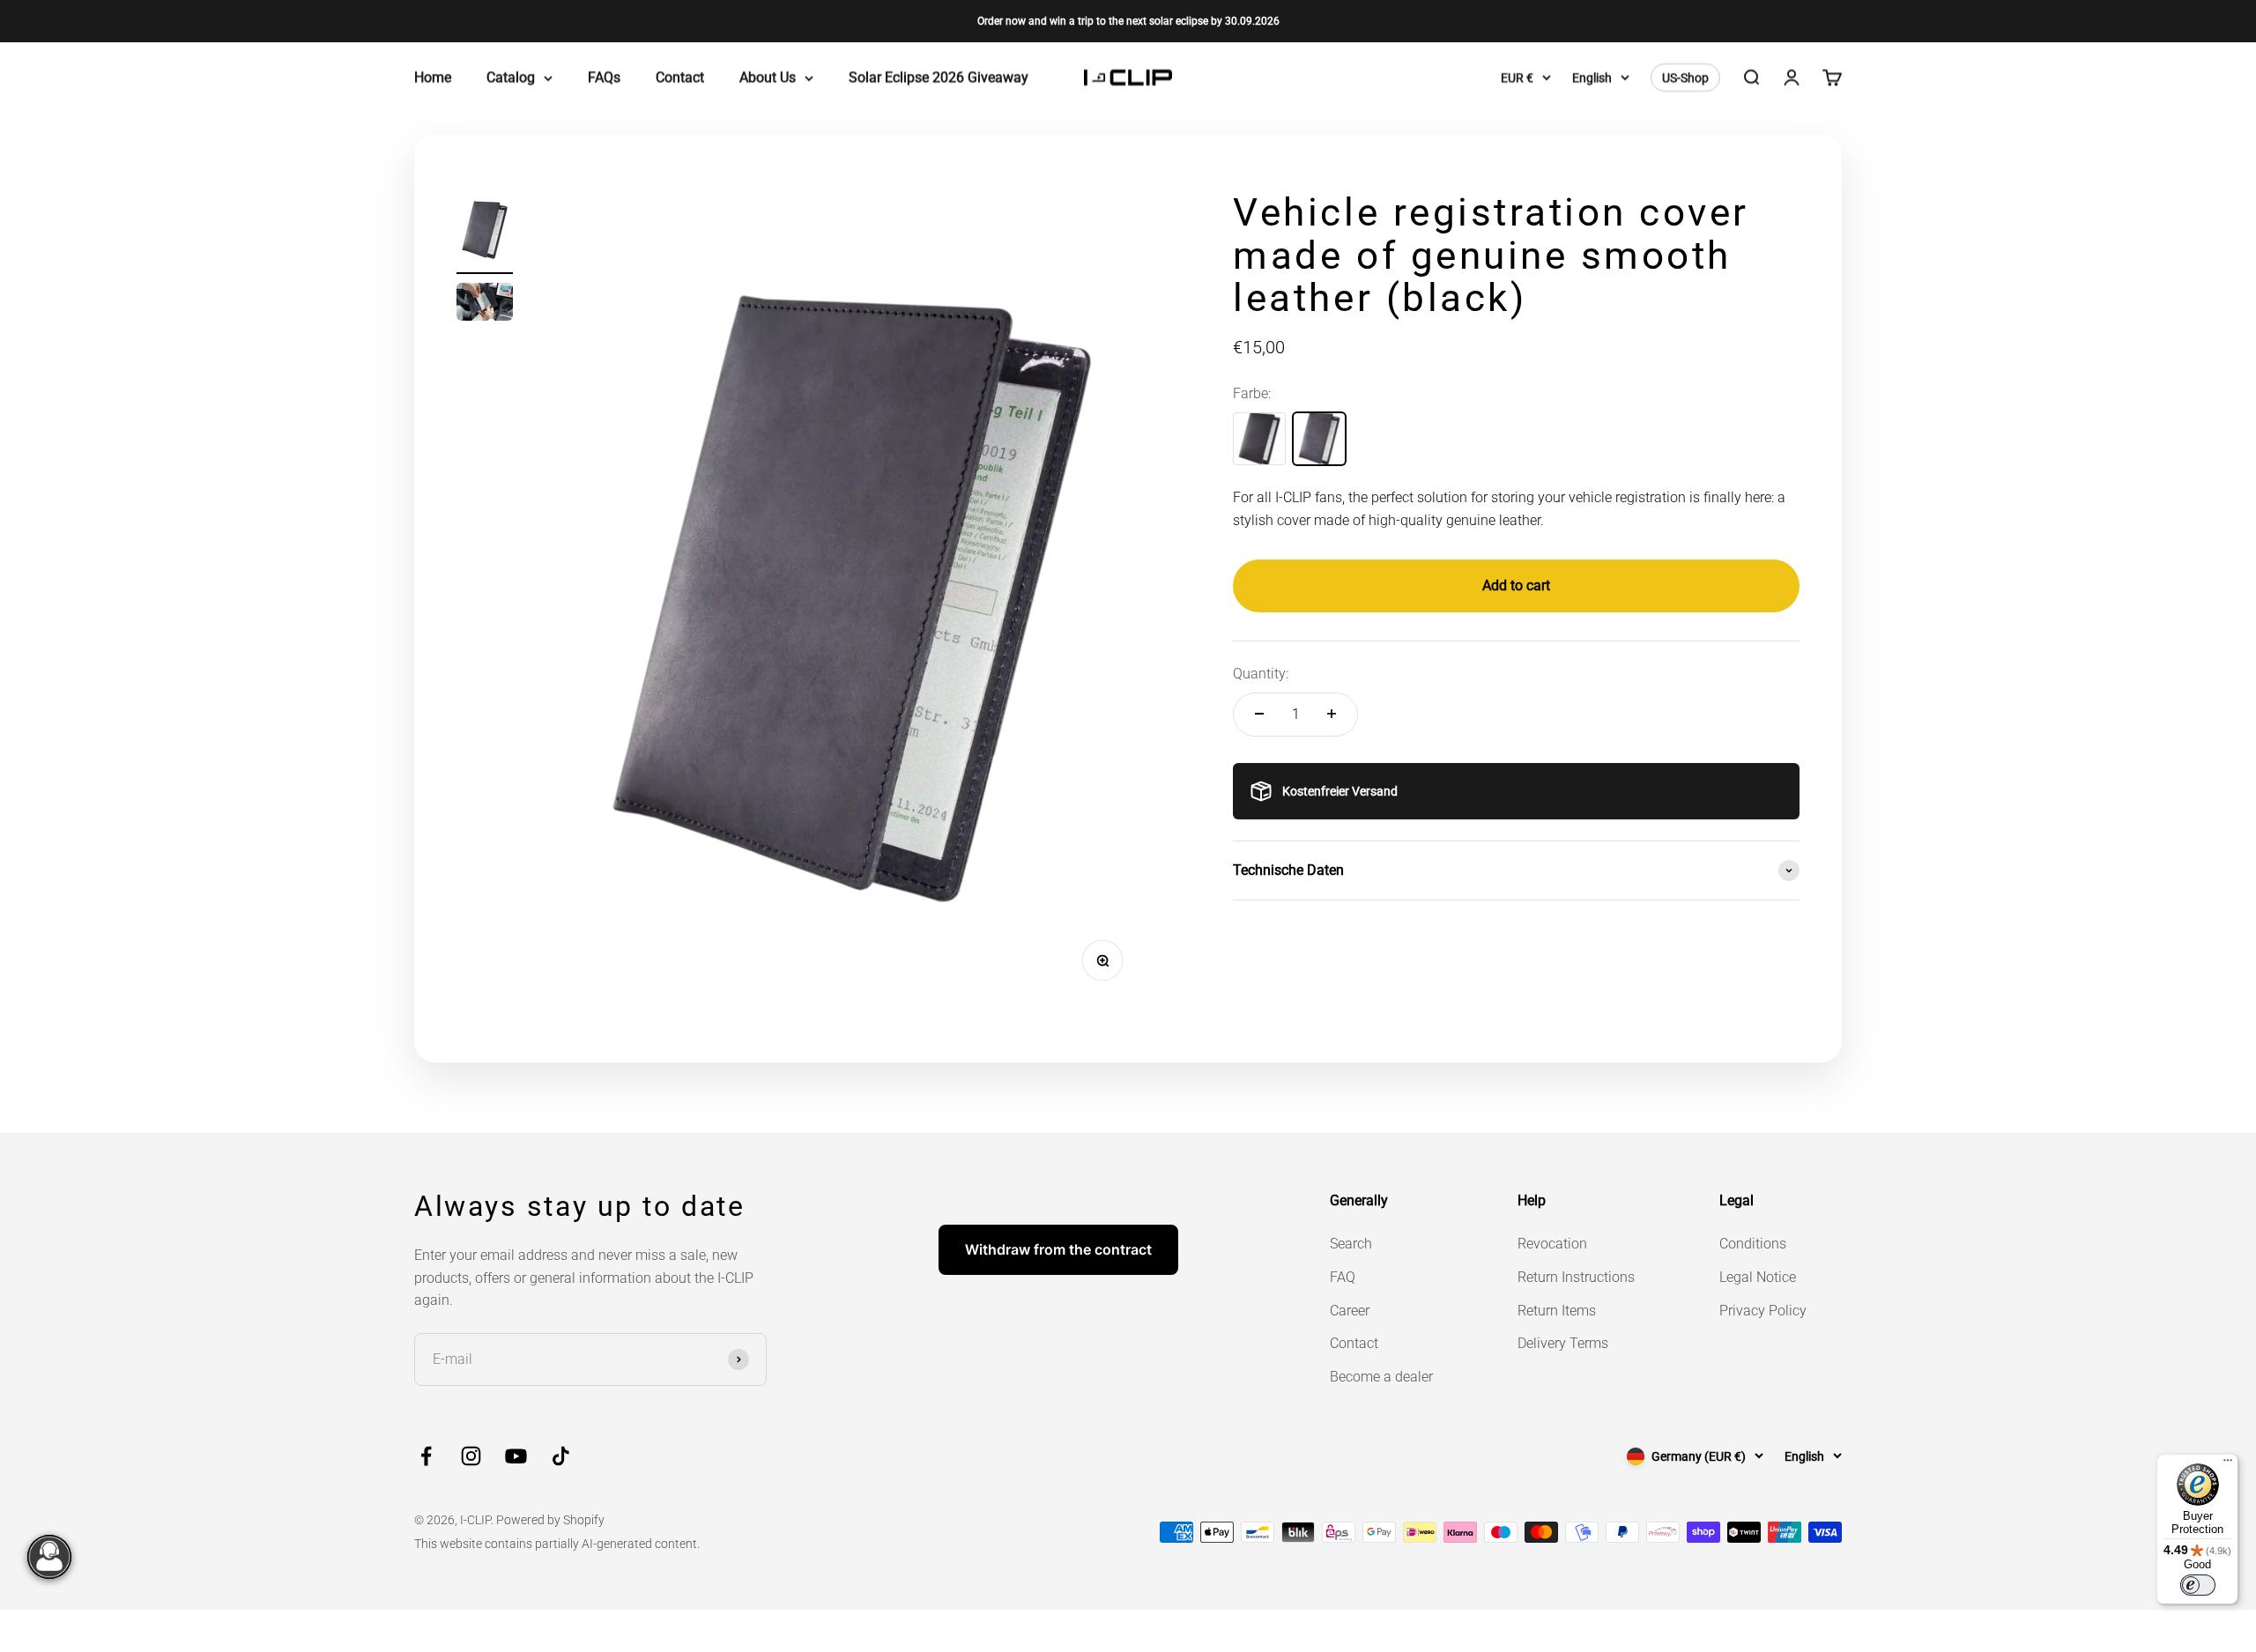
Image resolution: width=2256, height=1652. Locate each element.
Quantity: (1261, 674)
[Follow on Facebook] (426, 1456)
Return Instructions (1576, 1277)
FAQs (604, 78)
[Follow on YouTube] (516, 1456)
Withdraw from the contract (1058, 1249)
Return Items (1557, 1311)
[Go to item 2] (485, 304)
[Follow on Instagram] (471, 1456)
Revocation (1552, 1244)
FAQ (1343, 1277)
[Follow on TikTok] (561, 1456)
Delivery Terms (1563, 1343)
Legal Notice (1758, 1277)
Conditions (1753, 1244)
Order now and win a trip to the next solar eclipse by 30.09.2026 (1128, 21)
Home (433, 78)
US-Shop (1685, 78)
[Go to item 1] (485, 233)
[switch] (2198, 1585)
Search (1351, 1244)
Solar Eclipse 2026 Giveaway (939, 78)
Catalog (511, 78)
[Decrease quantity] (1259, 714)
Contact (680, 78)
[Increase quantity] (1332, 714)
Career (1350, 1311)
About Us (768, 78)
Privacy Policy (1763, 1311)
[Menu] (2228, 1464)
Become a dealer (1381, 1377)
